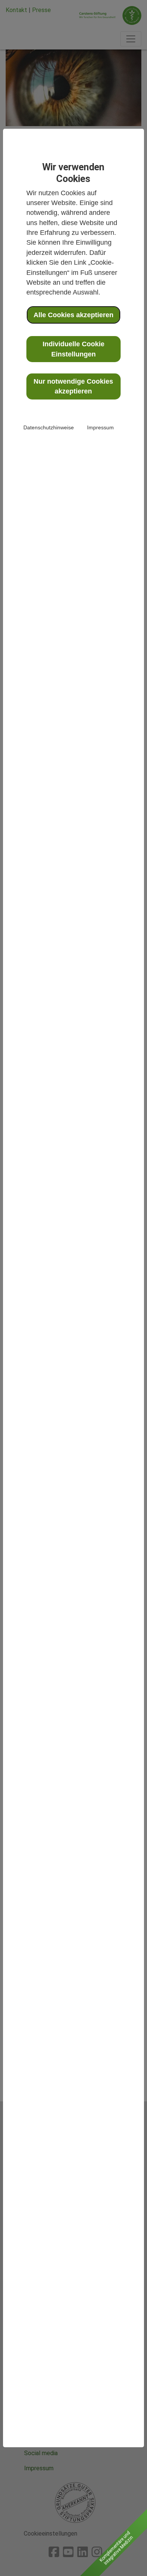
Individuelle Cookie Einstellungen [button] (73, 349)
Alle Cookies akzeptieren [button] (73, 315)
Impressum (100, 427)
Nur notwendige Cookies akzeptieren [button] (73, 386)
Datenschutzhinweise (49, 427)
